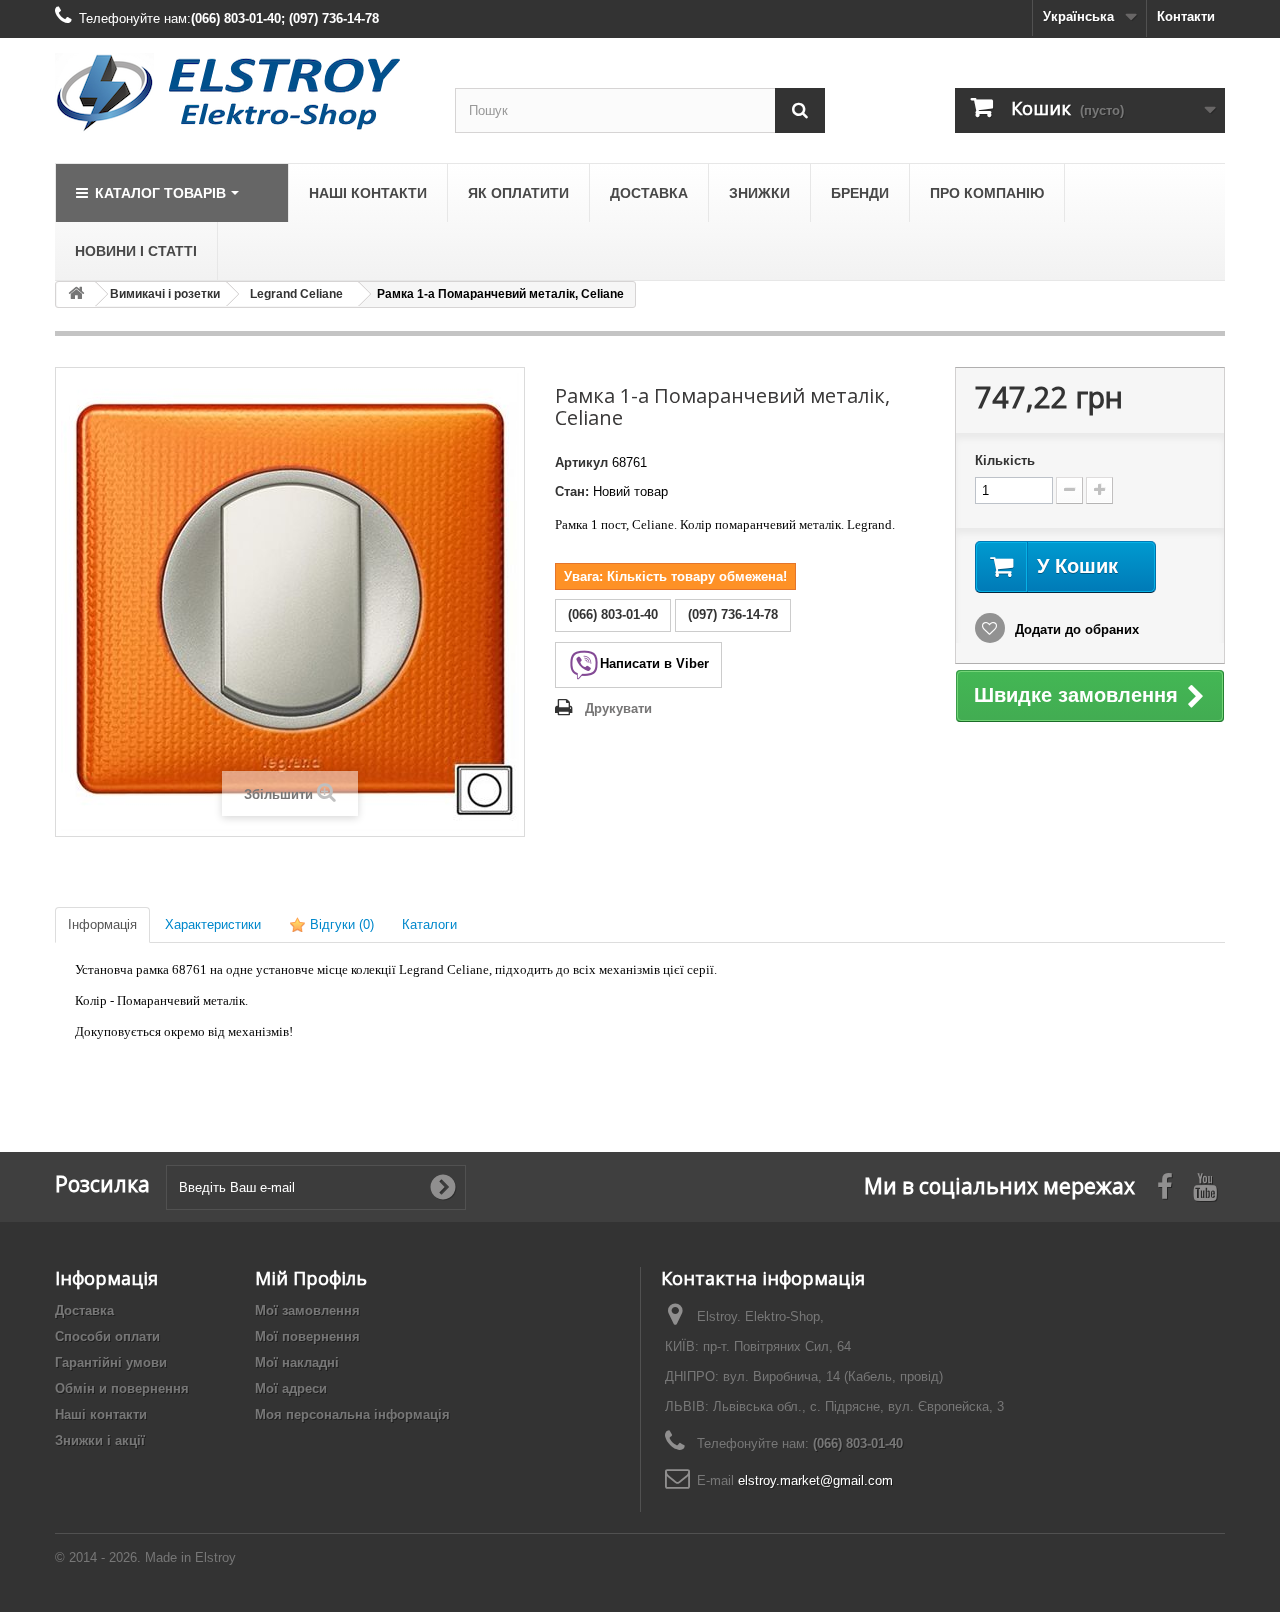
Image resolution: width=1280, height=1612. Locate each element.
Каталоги (429, 924)
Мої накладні (297, 1362)
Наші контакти (101, 1414)
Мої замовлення (307, 1310)
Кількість (1005, 460)
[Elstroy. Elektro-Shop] (240, 93)
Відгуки (340, 924)
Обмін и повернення (122, 1388)
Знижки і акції (100, 1440)
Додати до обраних (1075, 629)
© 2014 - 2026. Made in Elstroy (145, 1557)
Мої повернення (307, 1336)
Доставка (84, 1310)
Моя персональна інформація (352, 1414)
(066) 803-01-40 (858, 1443)
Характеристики (213, 924)
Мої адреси (291, 1388)
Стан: (572, 491)
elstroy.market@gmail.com (815, 1480)
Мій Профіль (311, 1278)
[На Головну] (76, 294)
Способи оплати (107, 1336)
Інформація (102, 924)
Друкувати (618, 708)
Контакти (1186, 16)
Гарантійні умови (111, 1362)
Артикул (581, 462)
